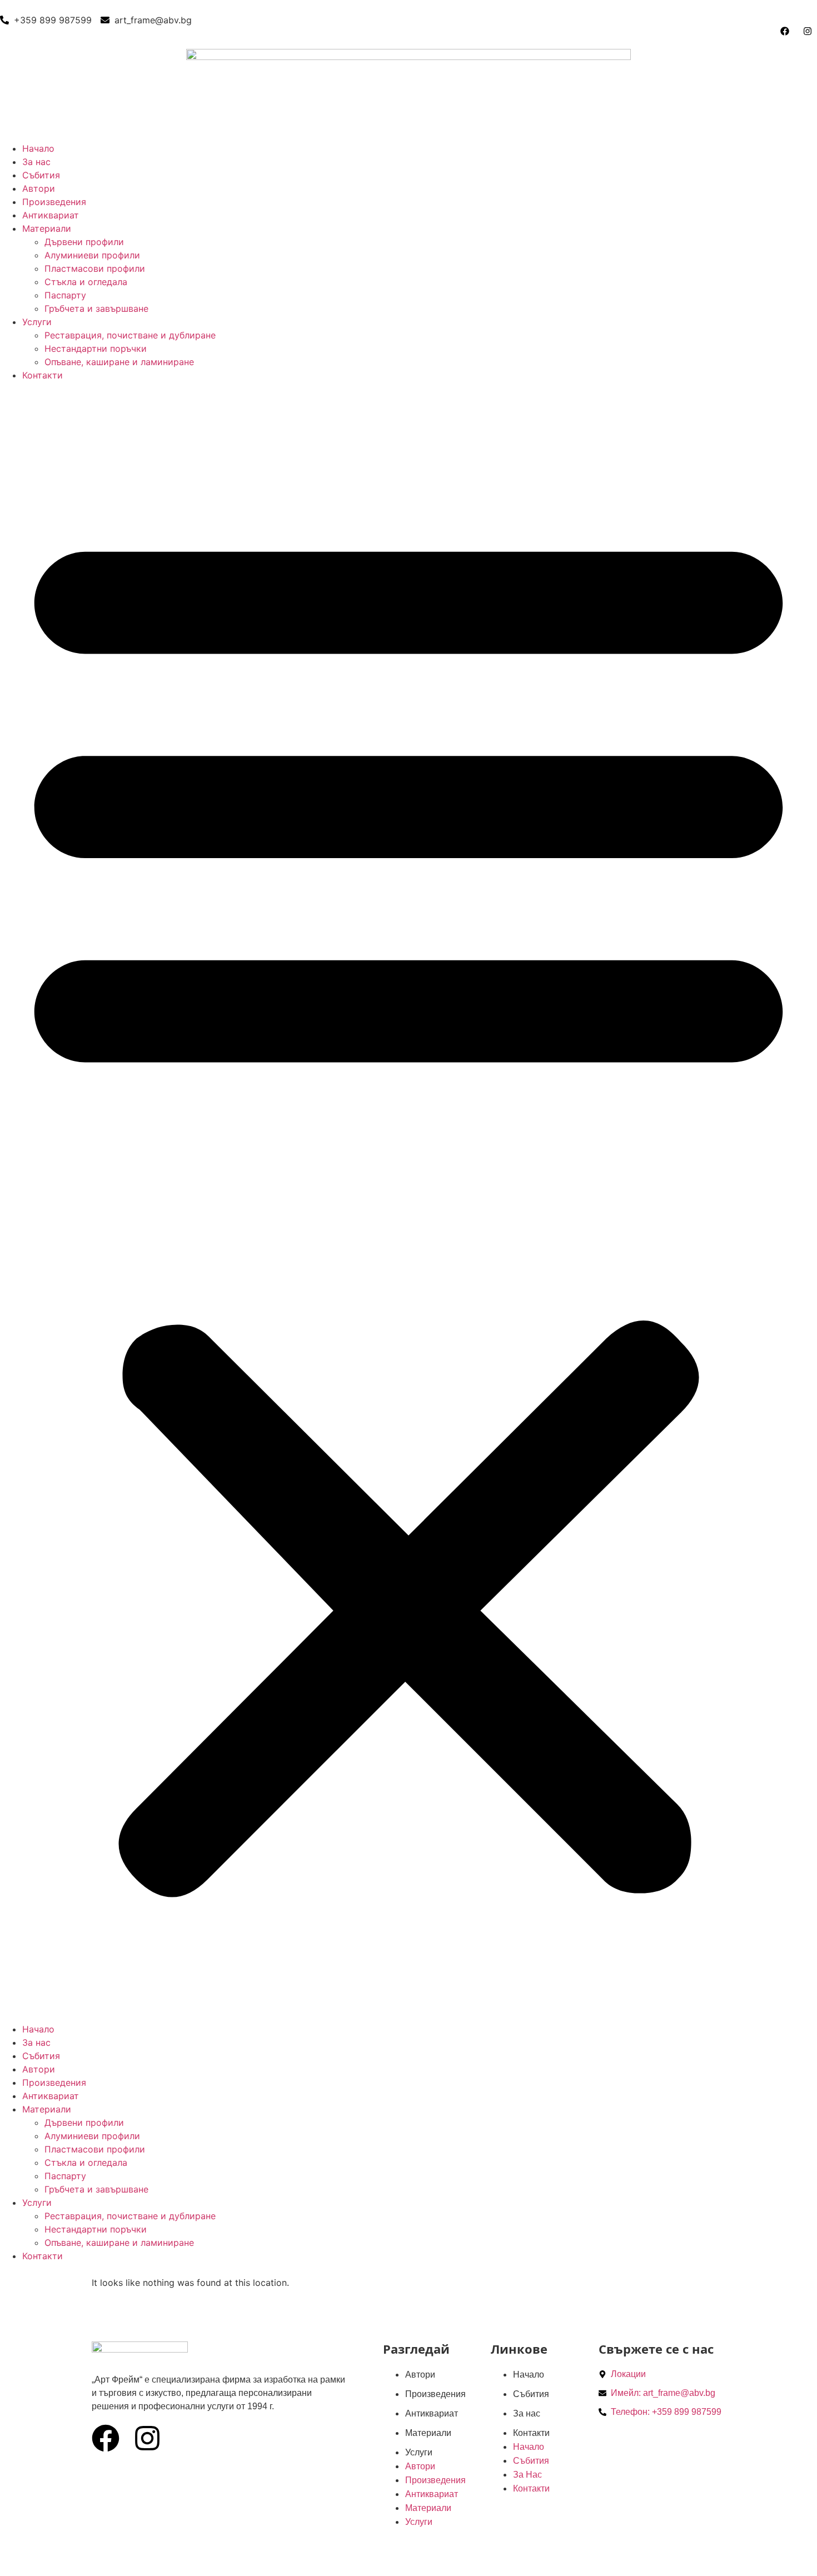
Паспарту (65, 295)
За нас (36, 162)
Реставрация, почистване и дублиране (130, 335)
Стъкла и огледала (86, 282)
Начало (38, 148)
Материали (47, 228)
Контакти (43, 375)
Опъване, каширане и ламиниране (119, 362)
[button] (409, 1202)
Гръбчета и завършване (96, 308)
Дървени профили (84, 242)
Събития (41, 175)
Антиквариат (51, 215)
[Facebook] (106, 2438)
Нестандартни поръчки (96, 348)
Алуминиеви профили (92, 255)
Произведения (54, 202)
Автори (39, 188)
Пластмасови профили (95, 268)
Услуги (37, 322)
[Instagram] (147, 2438)
